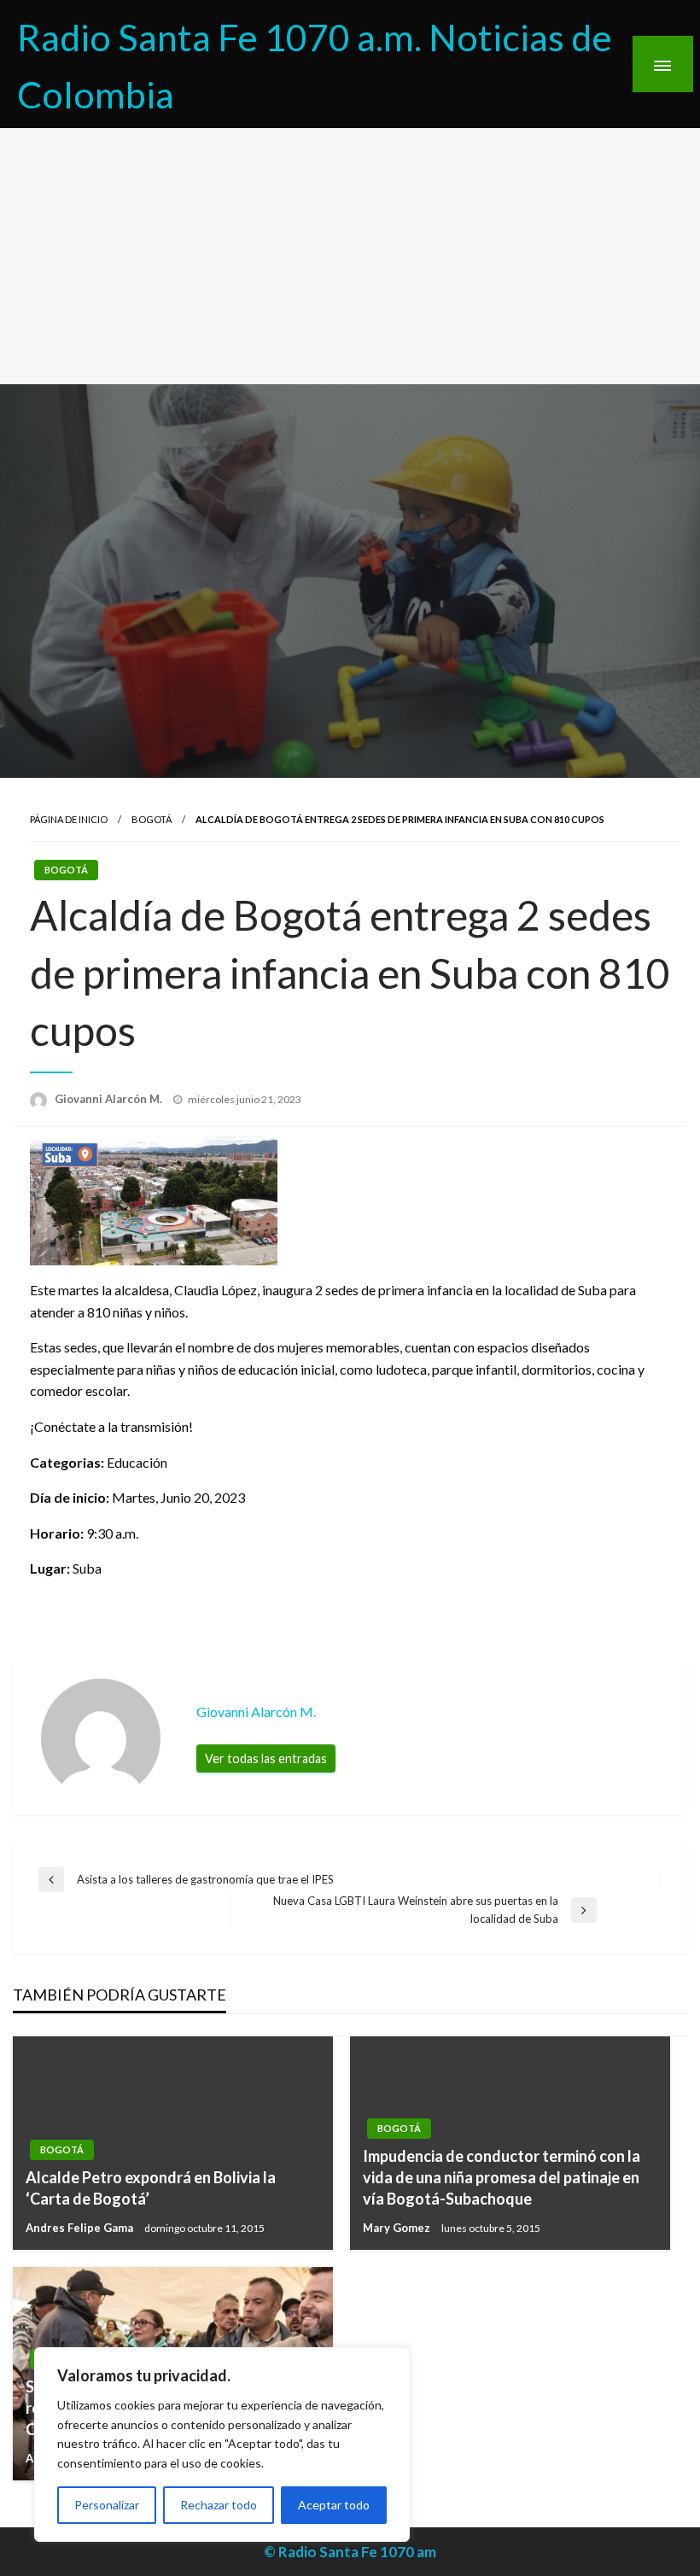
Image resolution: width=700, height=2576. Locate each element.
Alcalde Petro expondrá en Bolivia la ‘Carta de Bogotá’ (151, 2188)
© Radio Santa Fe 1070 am (350, 2552)
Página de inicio (69, 819)
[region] (222, 2445)
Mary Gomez (398, 2228)
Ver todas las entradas (266, 1758)
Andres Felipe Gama (81, 2228)
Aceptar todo (334, 2505)
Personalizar (107, 2505)
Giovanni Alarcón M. (110, 1099)
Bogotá (152, 819)
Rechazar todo (219, 2505)
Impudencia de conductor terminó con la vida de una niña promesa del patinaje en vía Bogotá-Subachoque (502, 2177)
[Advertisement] (350, 256)
